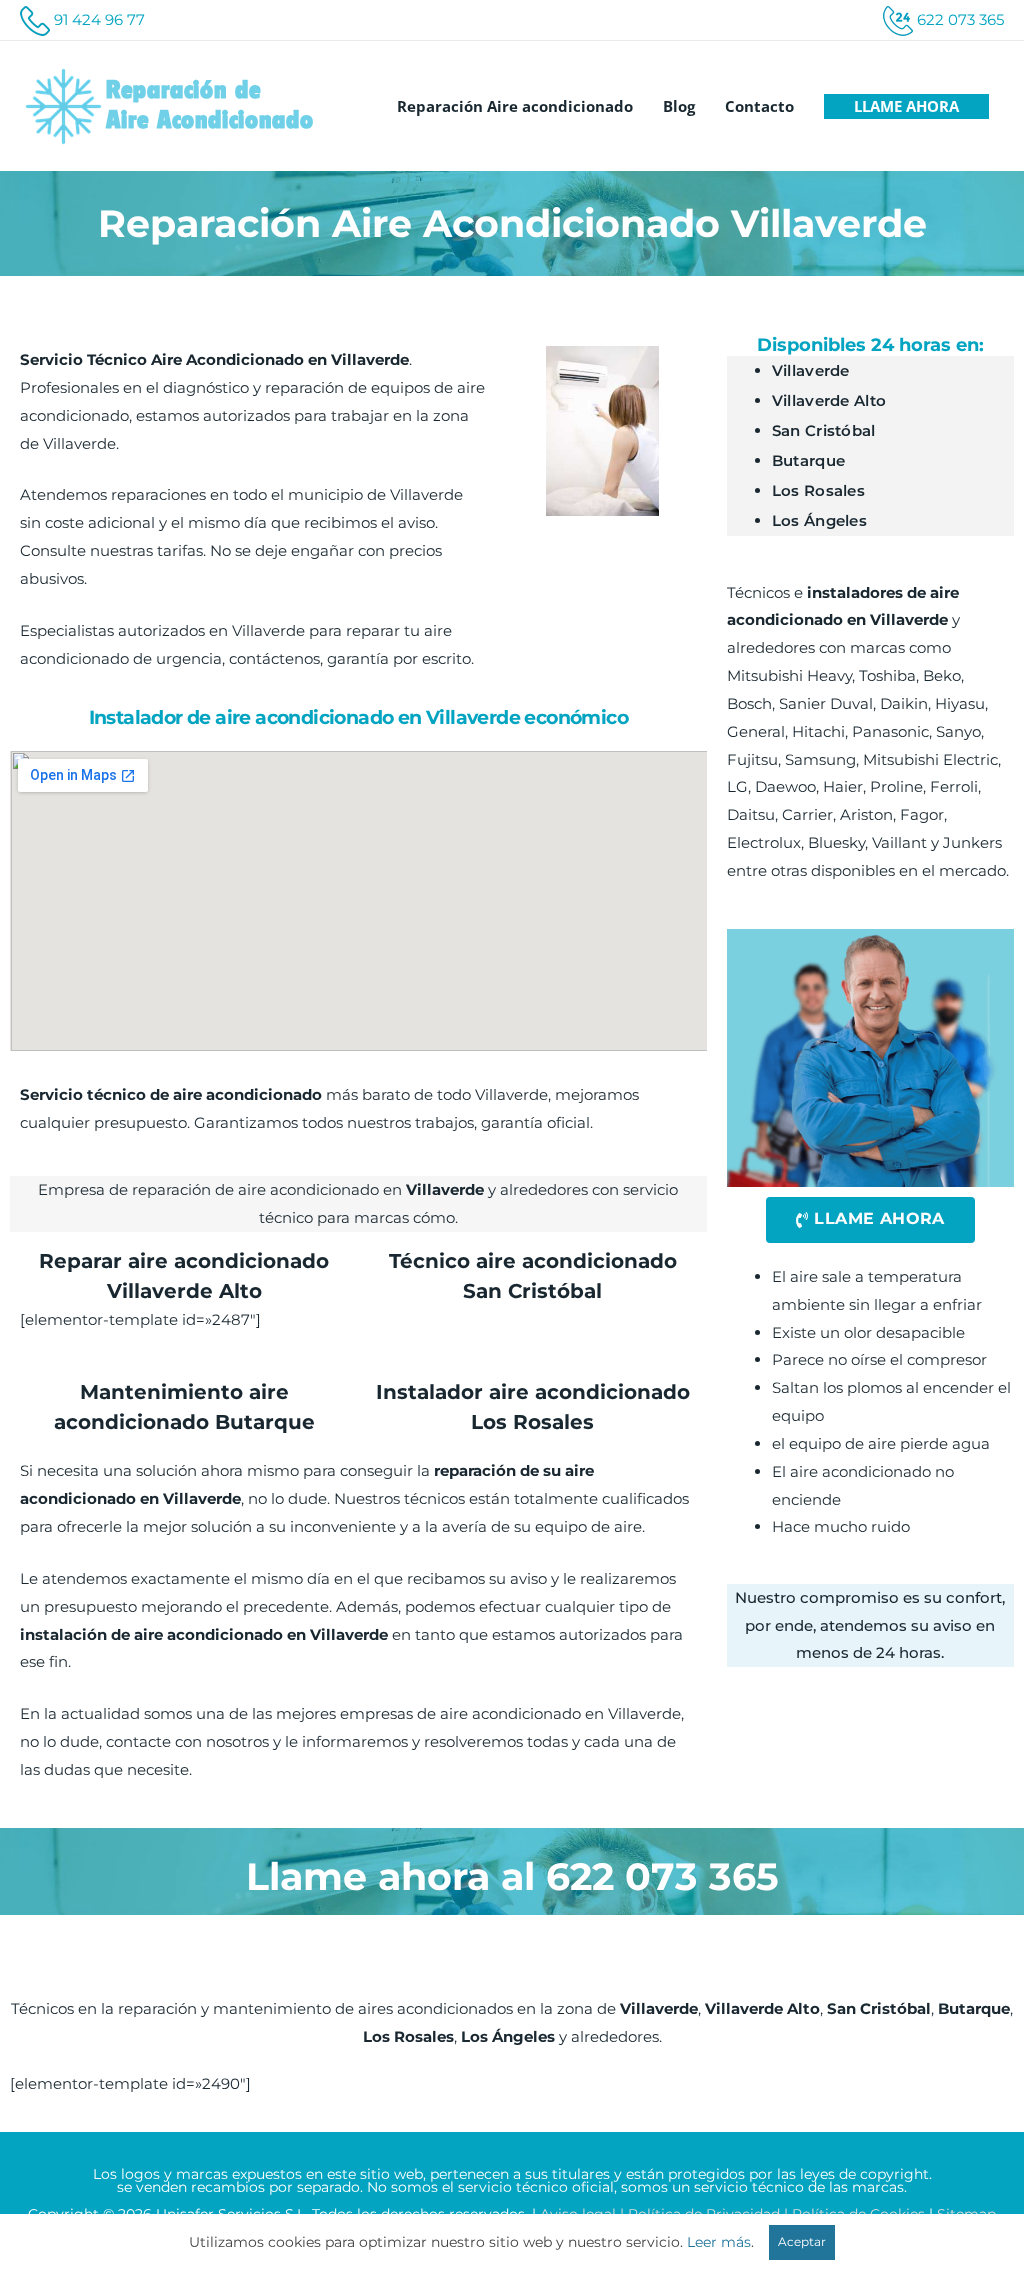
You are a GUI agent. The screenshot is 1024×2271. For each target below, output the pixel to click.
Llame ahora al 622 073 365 (512, 1876)
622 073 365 (960, 19)
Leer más (719, 2242)
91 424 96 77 (99, 19)
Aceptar (802, 2241)
